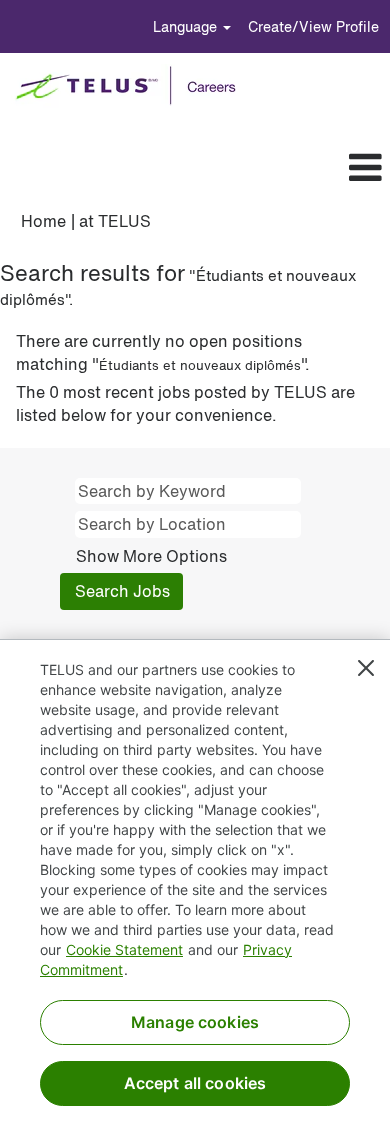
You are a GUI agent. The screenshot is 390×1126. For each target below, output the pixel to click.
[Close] (366, 668)
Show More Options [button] (151, 556)
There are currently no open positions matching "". (163, 353)
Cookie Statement (124, 949)
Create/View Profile (313, 26)
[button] (227, 168)
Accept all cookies (195, 1083)
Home (43, 221)
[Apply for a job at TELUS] (132, 86)
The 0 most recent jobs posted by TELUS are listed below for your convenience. (185, 404)
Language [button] (187, 26)
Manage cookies (195, 1022)
